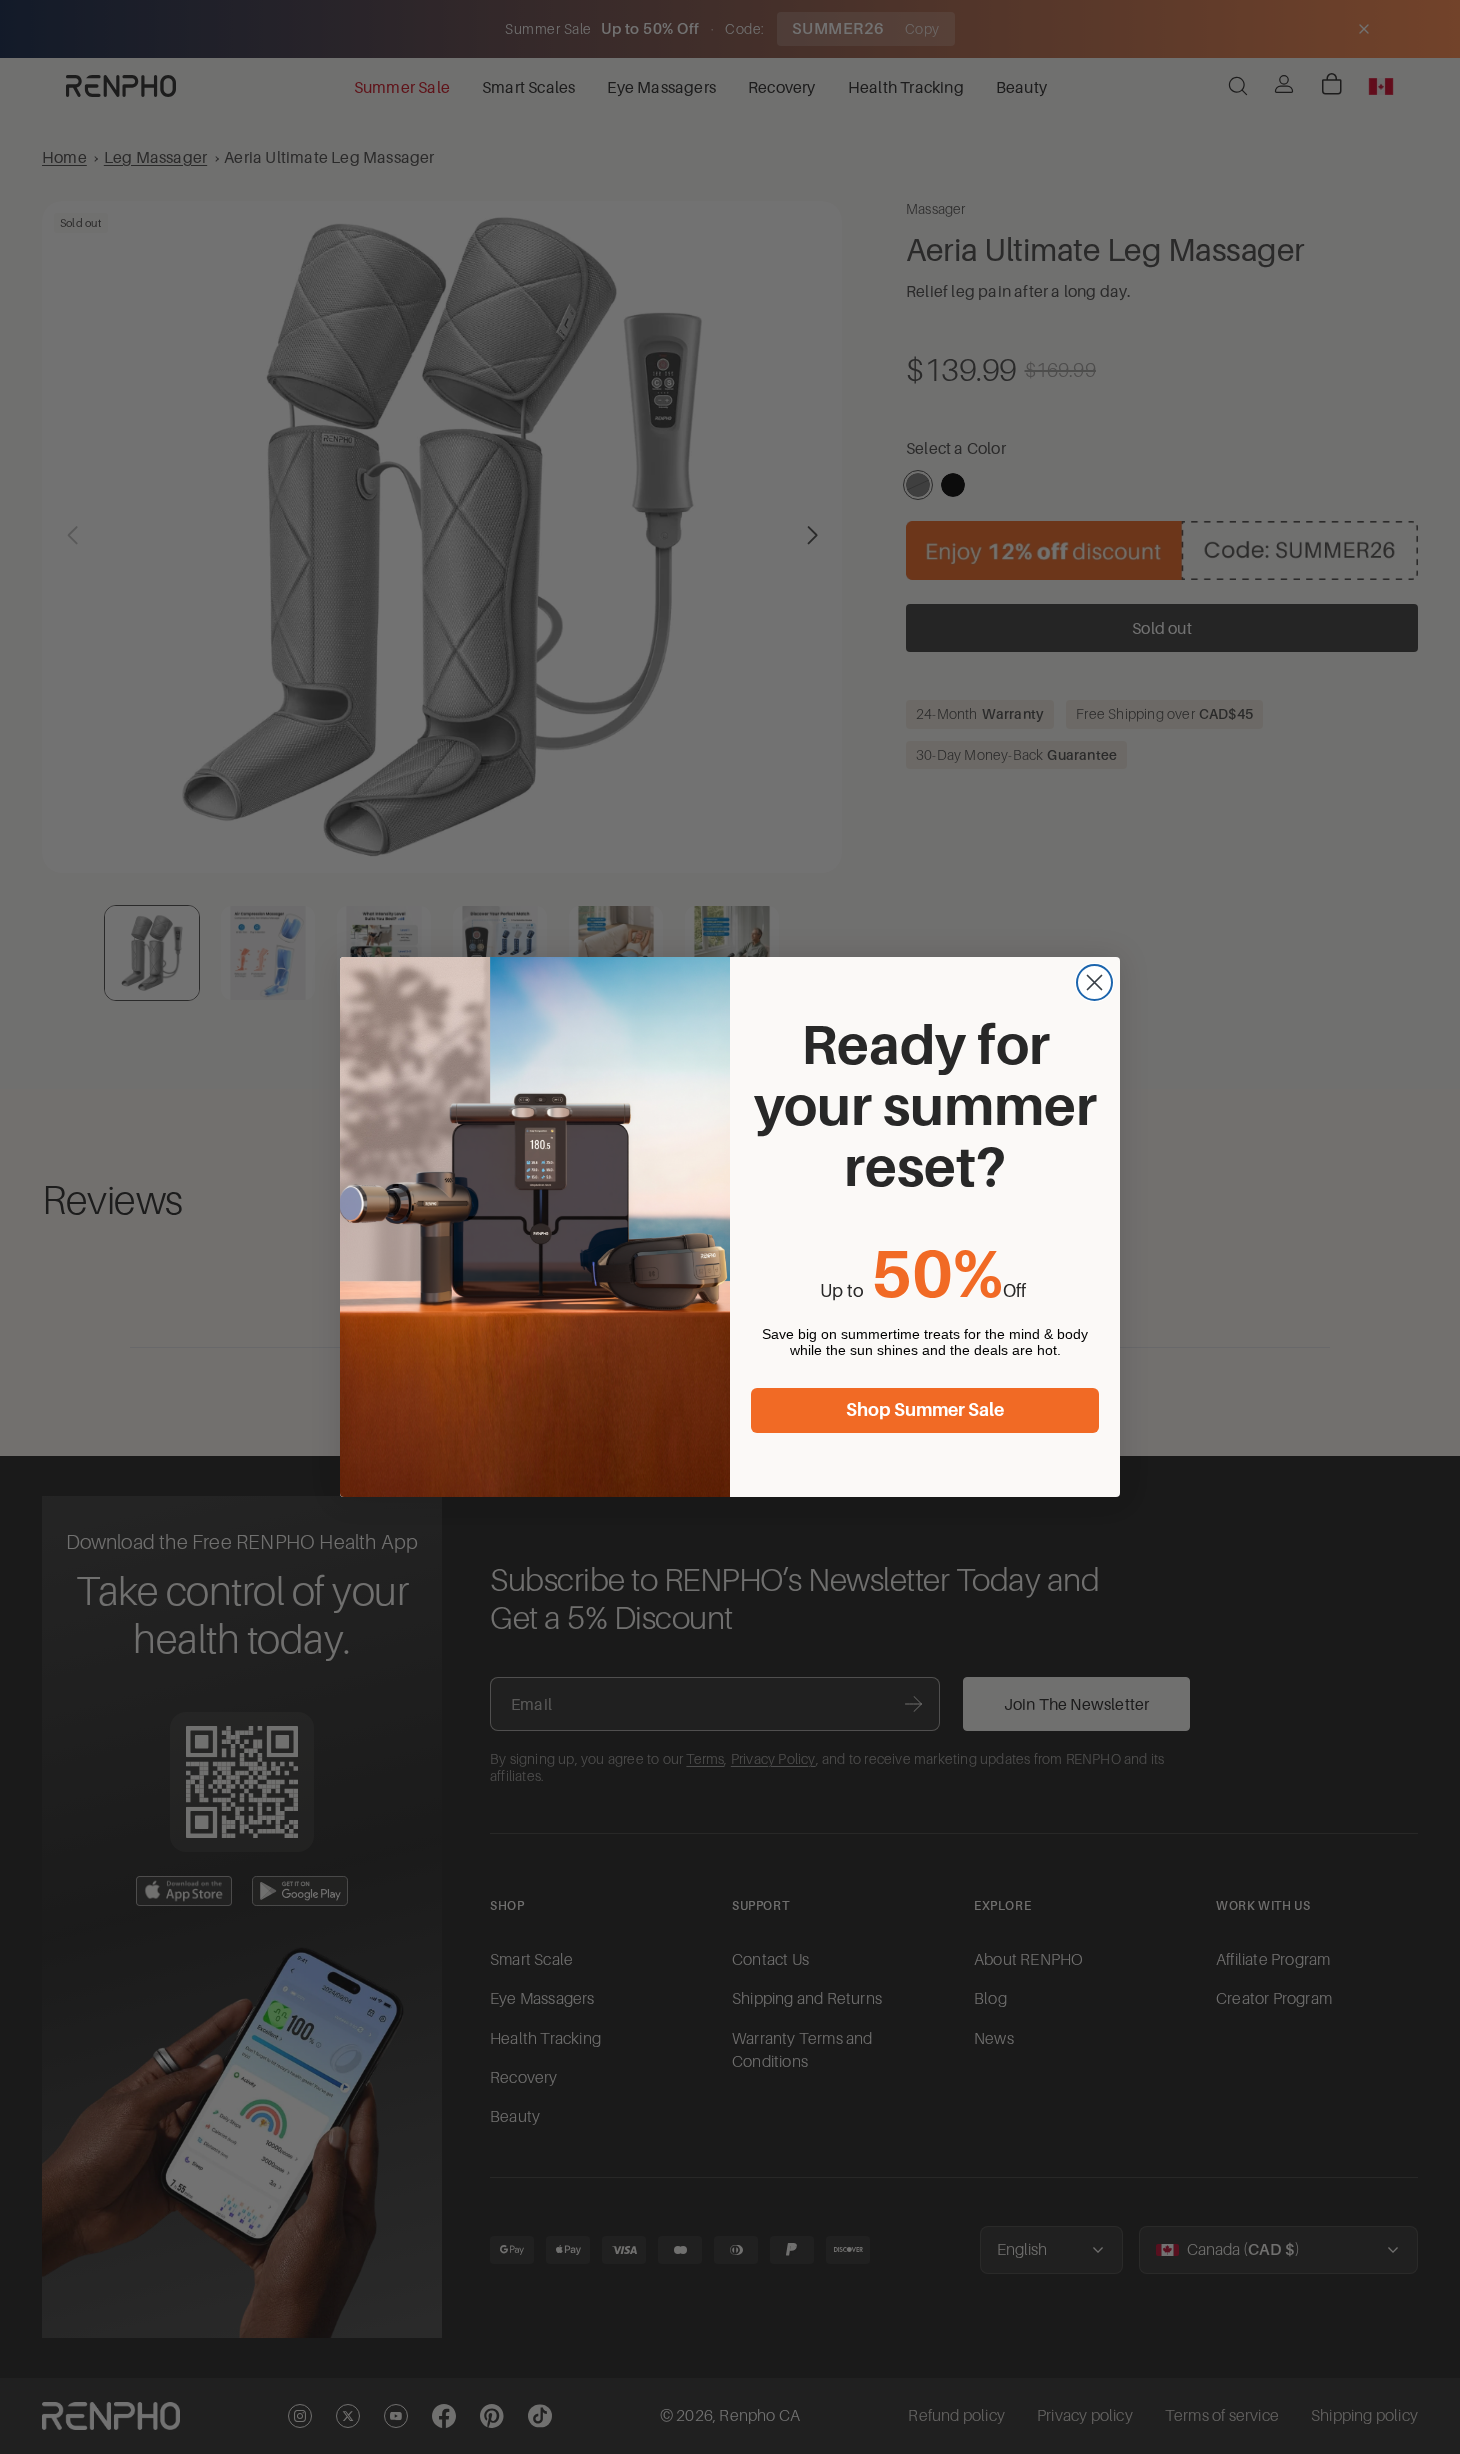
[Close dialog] (1094, 982)
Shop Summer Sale (925, 1410)
